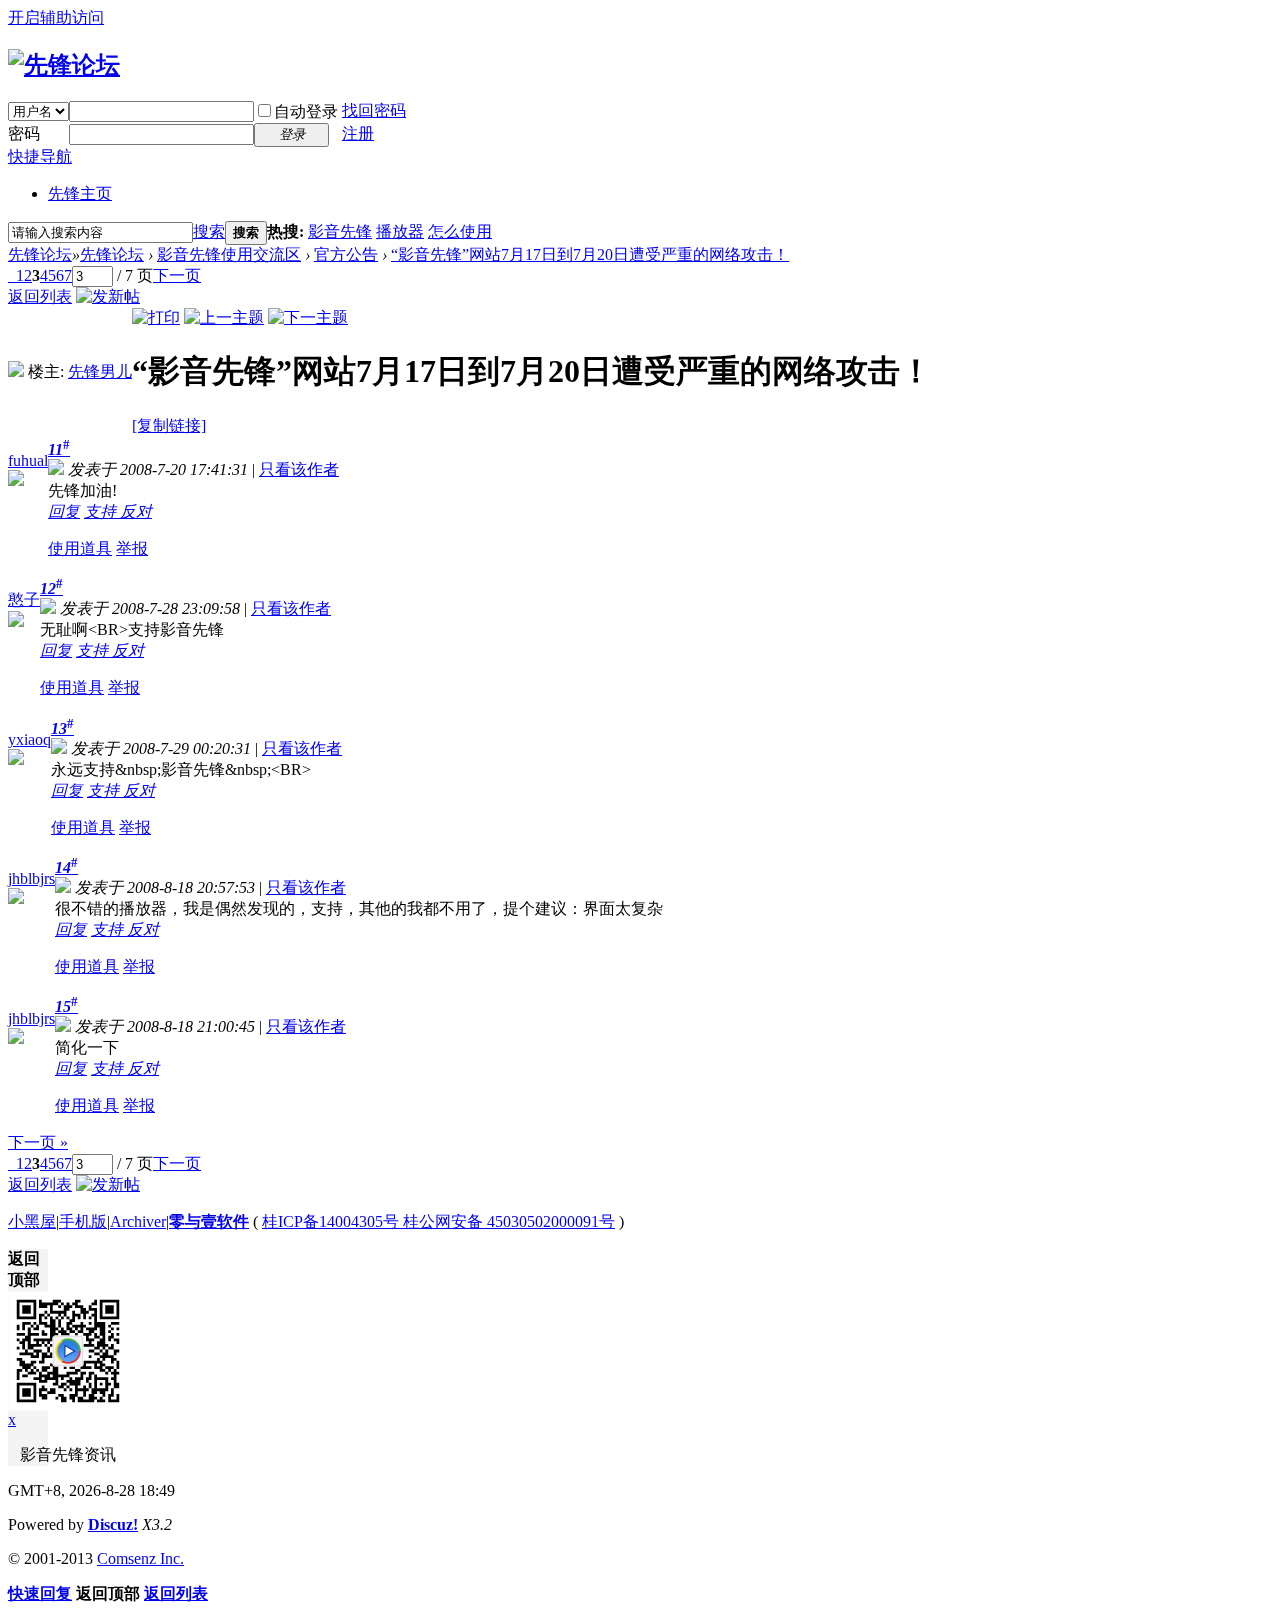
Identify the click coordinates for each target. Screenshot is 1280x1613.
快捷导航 (40, 156)
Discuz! (113, 1524)
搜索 (209, 231)
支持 (102, 511)
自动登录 (306, 111)
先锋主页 (80, 193)
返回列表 (40, 296)
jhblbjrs (31, 878)
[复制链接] (169, 425)
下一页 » (38, 1142)
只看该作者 (299, 469)
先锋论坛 (40, 254)
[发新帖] (108, 296)
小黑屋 (32, 1221)
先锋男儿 (100, 371)
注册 (358, 133)
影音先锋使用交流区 (229, 254)
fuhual (28, 460)
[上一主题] (224, 317)
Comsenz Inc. (140, 1558)
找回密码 (374, 110)
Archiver (138, 1221)
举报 (132, 548)
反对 (136, 511)
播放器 (400, 231)
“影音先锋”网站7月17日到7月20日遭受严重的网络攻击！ (590, 254)
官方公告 (346, 254)
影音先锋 (340, 231)
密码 (24, 133)
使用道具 (80, 548)
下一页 (177, 275)
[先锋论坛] (64, 65)
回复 (64, 511)
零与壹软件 (209, 1221)
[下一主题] (308, 317)
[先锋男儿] (16, 371)
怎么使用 (460, 231)
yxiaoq (29, 739)
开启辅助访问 (56, 17)
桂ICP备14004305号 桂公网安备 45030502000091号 (438, 1221)
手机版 (83, 1221)
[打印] (156, 317)
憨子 (24, 599)
